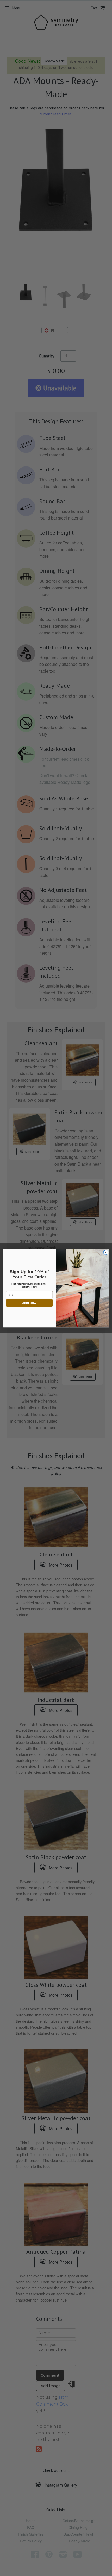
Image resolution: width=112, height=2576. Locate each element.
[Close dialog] (106, 1252)
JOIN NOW (29, 1303)
